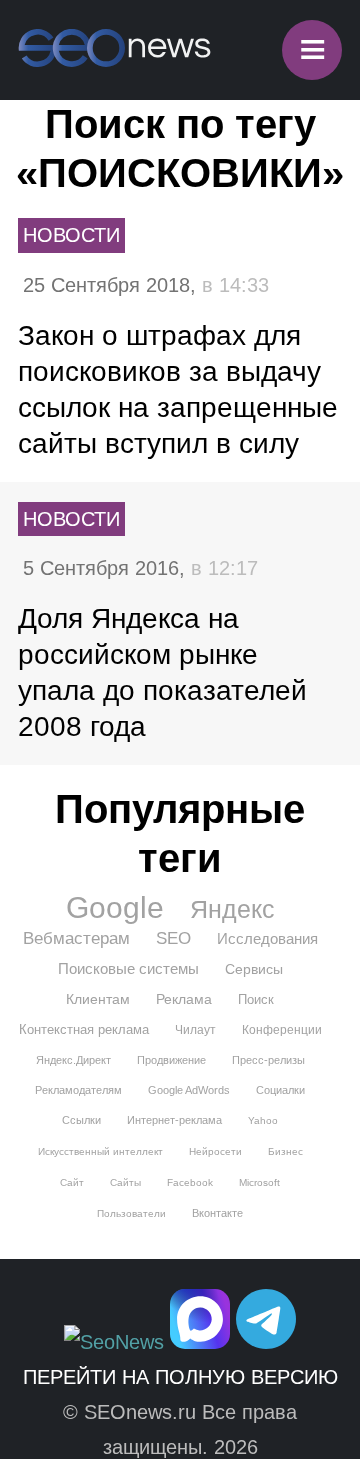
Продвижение (171, 1060)
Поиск (256, 999)
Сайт (72, 1182)
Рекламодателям (78, 1090)
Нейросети (215, 1151)
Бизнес (285, 1151)
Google (115, 908)
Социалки (280, 1090)
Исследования (267, 938)
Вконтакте (217, 1213)
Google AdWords (189, 1090)
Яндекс (232, 909)
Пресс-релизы (268, 1060)
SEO (173, 938)
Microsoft (259, 1182)
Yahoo (263, 1120)
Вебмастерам (76, 938)
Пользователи (131, 1213)
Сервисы (254, 969)
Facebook (190, 1182)
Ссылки (81, 1120)
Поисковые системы (128, 968)
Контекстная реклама (84, 1029)
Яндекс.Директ (73, 1060)
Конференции (282, 1030)
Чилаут (195, 1030)
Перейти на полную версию (180, 1377)
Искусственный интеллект (100, 1151)
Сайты (125, 1182)
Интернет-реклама (174, 1120)
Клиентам (98, 999)
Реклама (184, 999)
